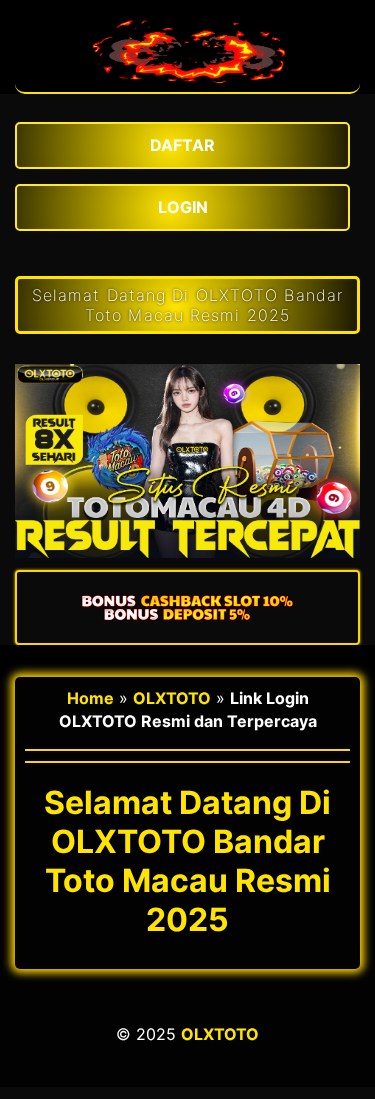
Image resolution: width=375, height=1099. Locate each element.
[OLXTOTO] (188, 82)
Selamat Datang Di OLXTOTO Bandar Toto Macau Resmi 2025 (187, 305)
